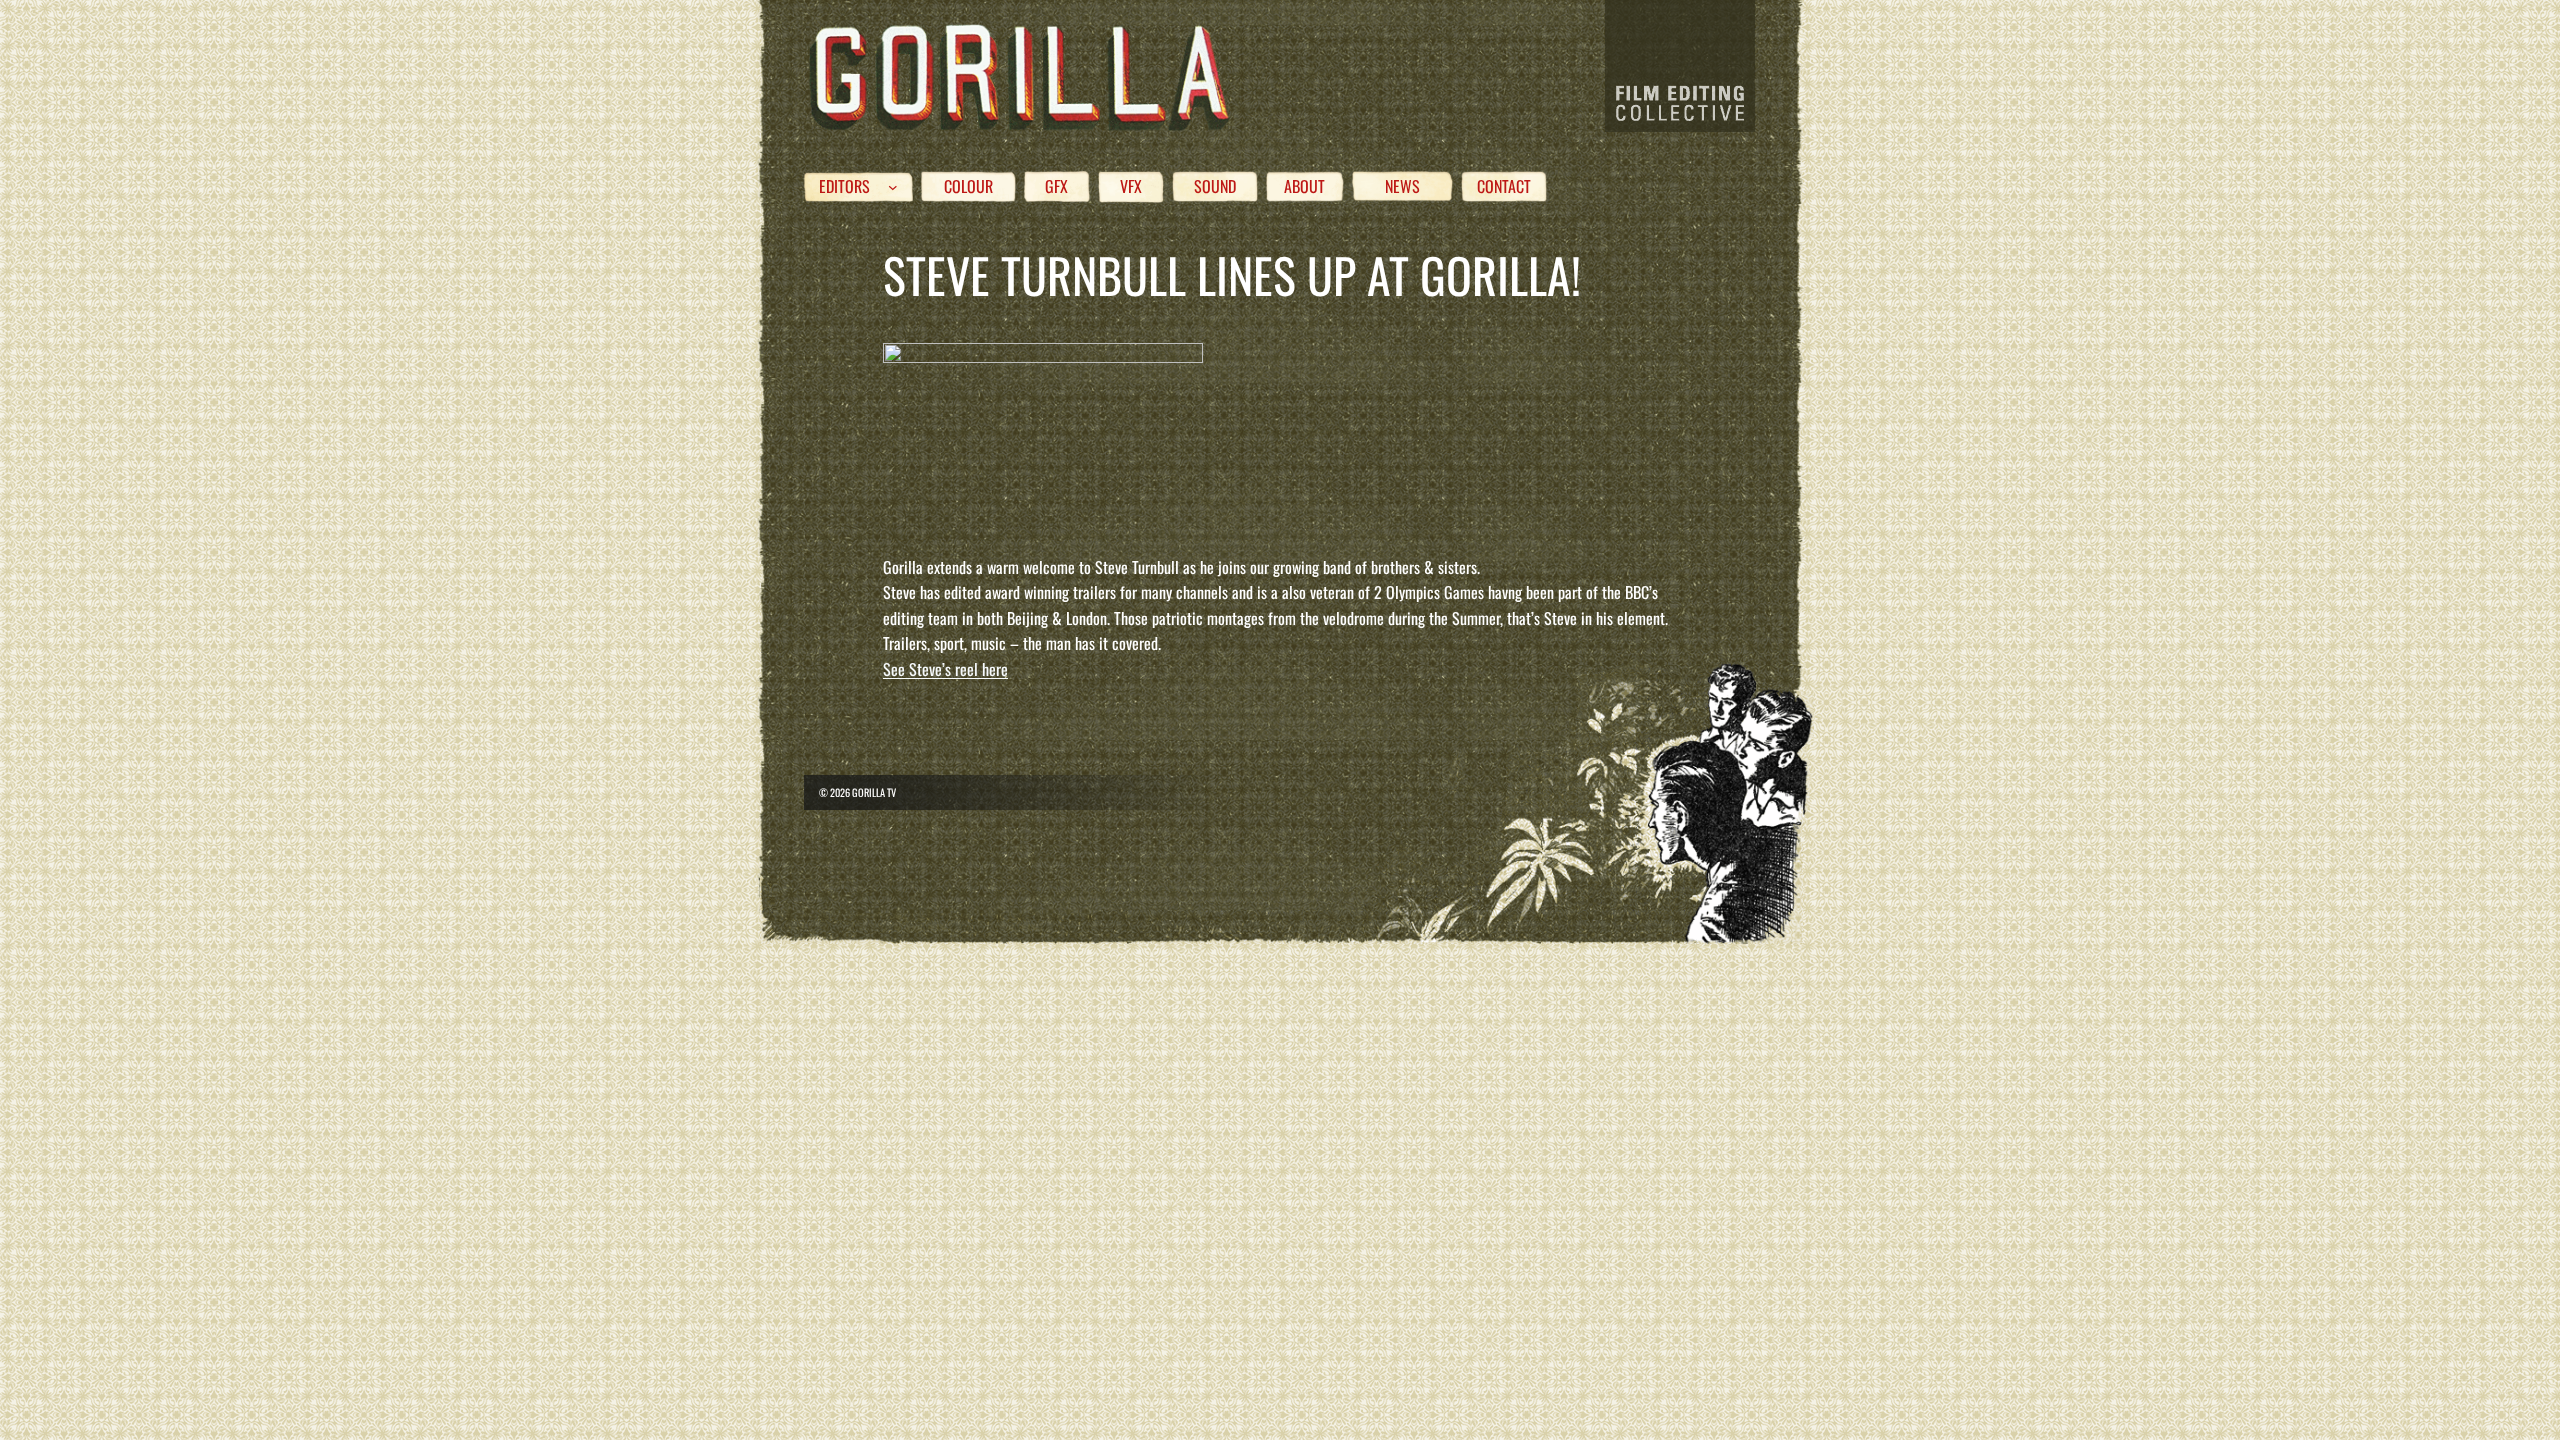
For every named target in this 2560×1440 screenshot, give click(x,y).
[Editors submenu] (893, 187)
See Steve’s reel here (945, 669)
